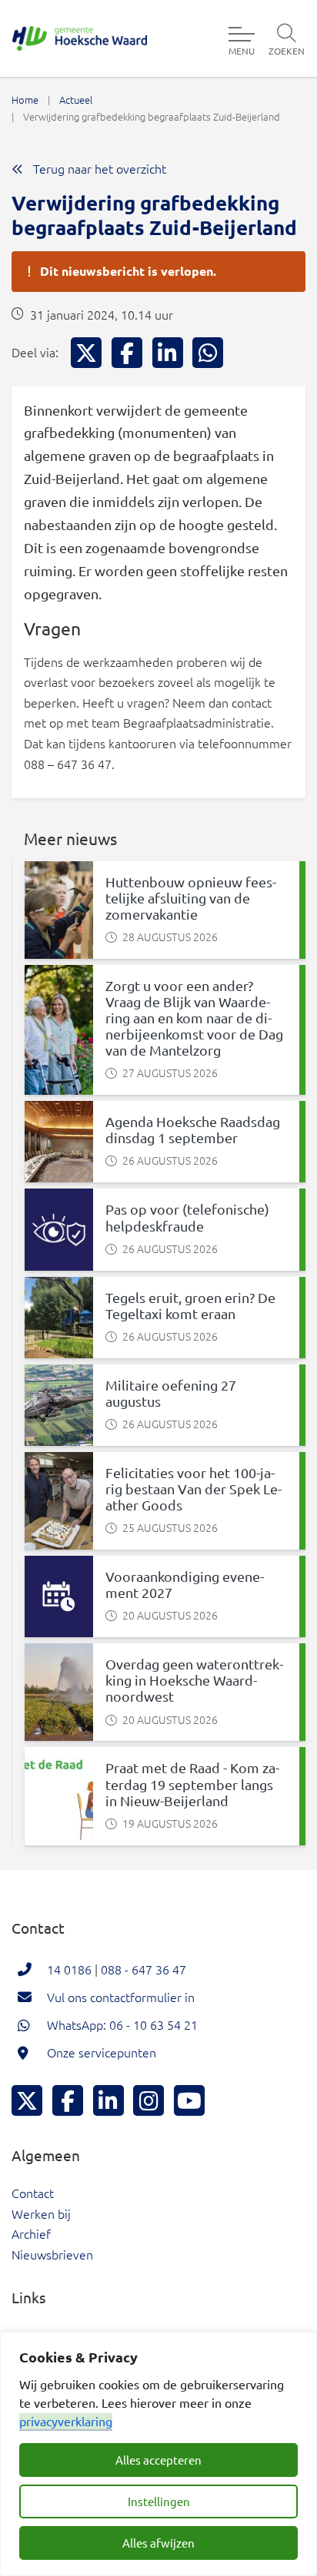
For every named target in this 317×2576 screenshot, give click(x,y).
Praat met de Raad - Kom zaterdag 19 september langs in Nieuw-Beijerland (192, 1784)
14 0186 (69, 1969)
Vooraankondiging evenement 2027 (185, 1584)
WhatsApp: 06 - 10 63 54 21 (122, 2024)
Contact (33, 2193)
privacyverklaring (66, 2421)
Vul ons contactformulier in (121, 1997)
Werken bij (41, 2213)
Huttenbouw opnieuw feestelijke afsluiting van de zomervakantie (191, 898)
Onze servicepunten (102, 2052)
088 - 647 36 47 (143, 1969)
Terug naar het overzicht (98, 168)
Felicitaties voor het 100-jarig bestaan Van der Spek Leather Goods (194, 1489)
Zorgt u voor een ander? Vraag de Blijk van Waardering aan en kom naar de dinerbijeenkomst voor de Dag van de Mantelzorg (194, 1018)
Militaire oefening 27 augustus (171, 1393)
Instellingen (159, 2501)
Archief (31, 2233)
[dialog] (158, 2454)
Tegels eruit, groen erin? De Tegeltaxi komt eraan (190, 1305)
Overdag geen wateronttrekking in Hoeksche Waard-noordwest (194, 1680)
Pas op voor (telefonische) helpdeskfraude (187, 1217)
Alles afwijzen (158, 2543)
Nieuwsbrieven (52, 2254)
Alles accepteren (158, 2460)
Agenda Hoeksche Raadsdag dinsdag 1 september (193, 1129)
